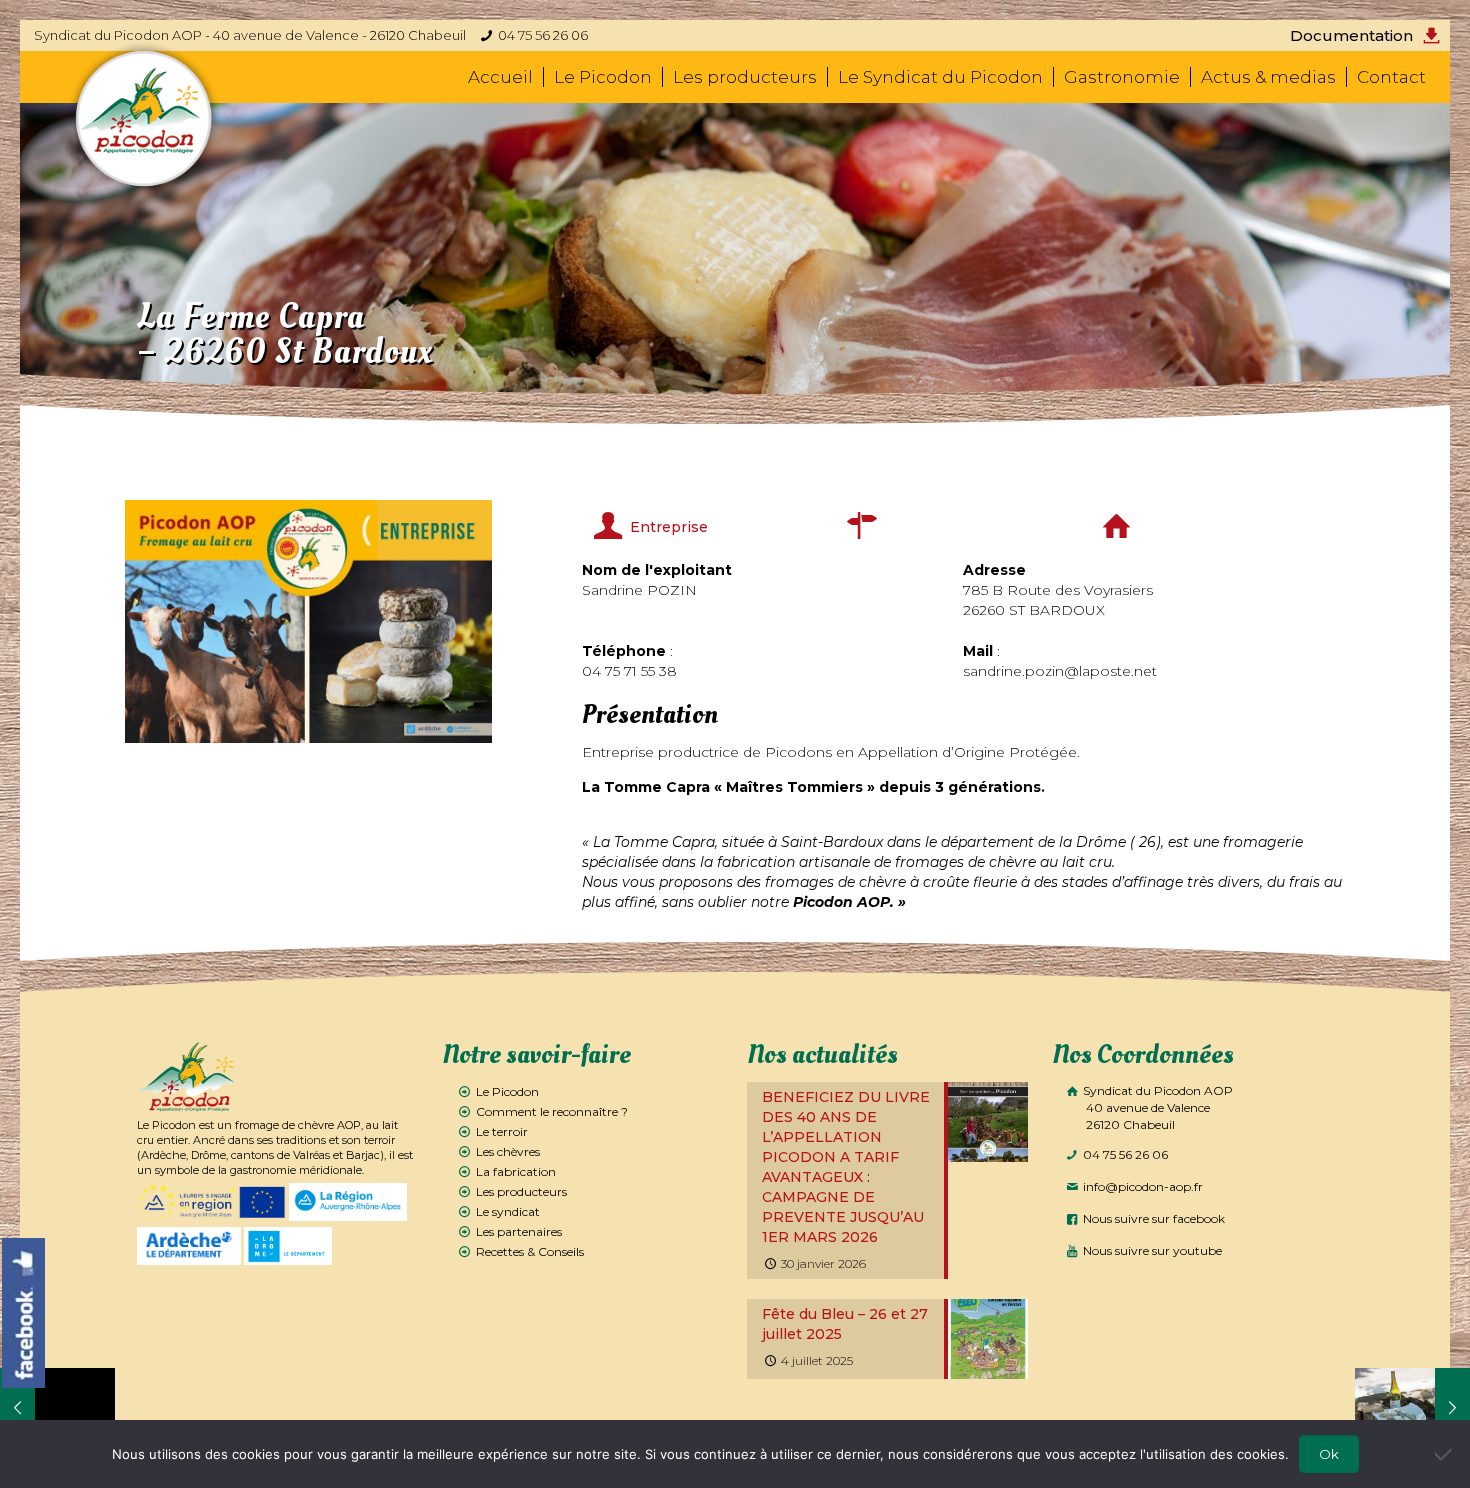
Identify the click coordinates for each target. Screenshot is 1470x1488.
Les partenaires (519, 1231)
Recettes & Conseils (530, 1251)
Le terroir (502, 1131)
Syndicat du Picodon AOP (1156, 1107)
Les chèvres (508, 1151)
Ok (1329, 1454)
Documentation (1351, 35)
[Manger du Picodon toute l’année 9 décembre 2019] (1412, 1408)
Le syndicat (508, 1211)
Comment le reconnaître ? (552, 1111)
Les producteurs (521, 1191)
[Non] (1445, 1454)
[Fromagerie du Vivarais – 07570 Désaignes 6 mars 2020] (57, 1408)
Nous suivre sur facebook (1152, 1218)
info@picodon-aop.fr (1141, 1186)
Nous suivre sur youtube (1151, 1250)
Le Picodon (507, 1091)
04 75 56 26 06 (543, 35)
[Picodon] (144, 119)
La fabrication (516, 1171)
